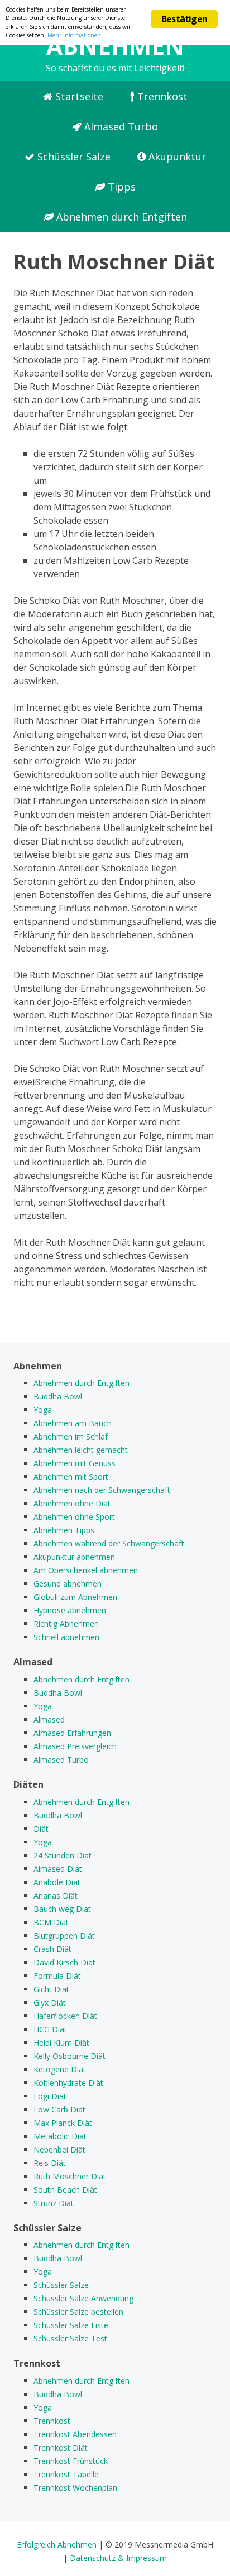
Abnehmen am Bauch (73, 1423)
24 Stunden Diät (63, 1855)
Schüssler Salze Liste (71, 2325)
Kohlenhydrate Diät (68, 2083)
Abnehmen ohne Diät (72, 1503)
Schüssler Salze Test (70, 2338)
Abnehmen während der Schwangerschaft (109, 1543)
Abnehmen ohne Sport (74, 1517)
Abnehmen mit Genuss (75, 1463)
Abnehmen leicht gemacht (81, 1450)
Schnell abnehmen (66, 1637)
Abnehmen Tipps (64, 1530)
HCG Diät (50, 2029)
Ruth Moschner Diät (70, 2176)
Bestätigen (184, 19)
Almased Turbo (120, 126)
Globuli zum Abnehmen (75, 1597)
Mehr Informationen (74, 35)
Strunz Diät (54, 2203)
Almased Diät (58, 1869)
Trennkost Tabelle (66, 2474)
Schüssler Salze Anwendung (83, 2298)
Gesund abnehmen (68, 1584)
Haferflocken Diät (65, 2016)
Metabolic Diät (60, 2136)
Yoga (43, 1410)
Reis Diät (50, 2163)
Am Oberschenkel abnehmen (86, 1570)
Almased (49, 1719)
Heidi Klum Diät (61, 2043)
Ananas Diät (56, 1896)
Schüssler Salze (73, 157)
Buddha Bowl (58, 1396)
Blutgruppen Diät (64, 1936)
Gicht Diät (51, 1989)
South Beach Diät (65, 2190)
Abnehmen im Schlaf (71, 1436)
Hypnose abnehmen (70, 1610)
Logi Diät (50, 2096)
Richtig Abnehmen (66, 1624)
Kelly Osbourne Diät (70, 2056)
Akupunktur (176, 157)
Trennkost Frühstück (71, 2461)
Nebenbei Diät (59, 2150)
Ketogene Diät (60, 2069)
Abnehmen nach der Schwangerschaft (102, 1490)
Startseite (78, 96)
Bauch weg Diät (62, 1909)
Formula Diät (57, 1976)
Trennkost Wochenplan (75, 2488)
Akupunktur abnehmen (74, 1557)
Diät (41, 1829)
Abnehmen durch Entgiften (120, 217)
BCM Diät (51, 1922)
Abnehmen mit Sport (71, 1477)
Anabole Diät (57, 1882)
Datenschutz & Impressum (118, 2558)
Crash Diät (52, 1949)
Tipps (120, 187)
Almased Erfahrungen (72, 1733)
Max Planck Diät (63, 2123)
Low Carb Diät (59, 2109)
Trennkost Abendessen (75, 2434)
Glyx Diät (50, 2002)
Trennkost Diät (61, 2448)
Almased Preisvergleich (75, 1746)
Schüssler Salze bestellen (78, 2312)
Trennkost (161, 96)
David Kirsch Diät (64, 1962)
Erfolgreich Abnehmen (57, 2545)
